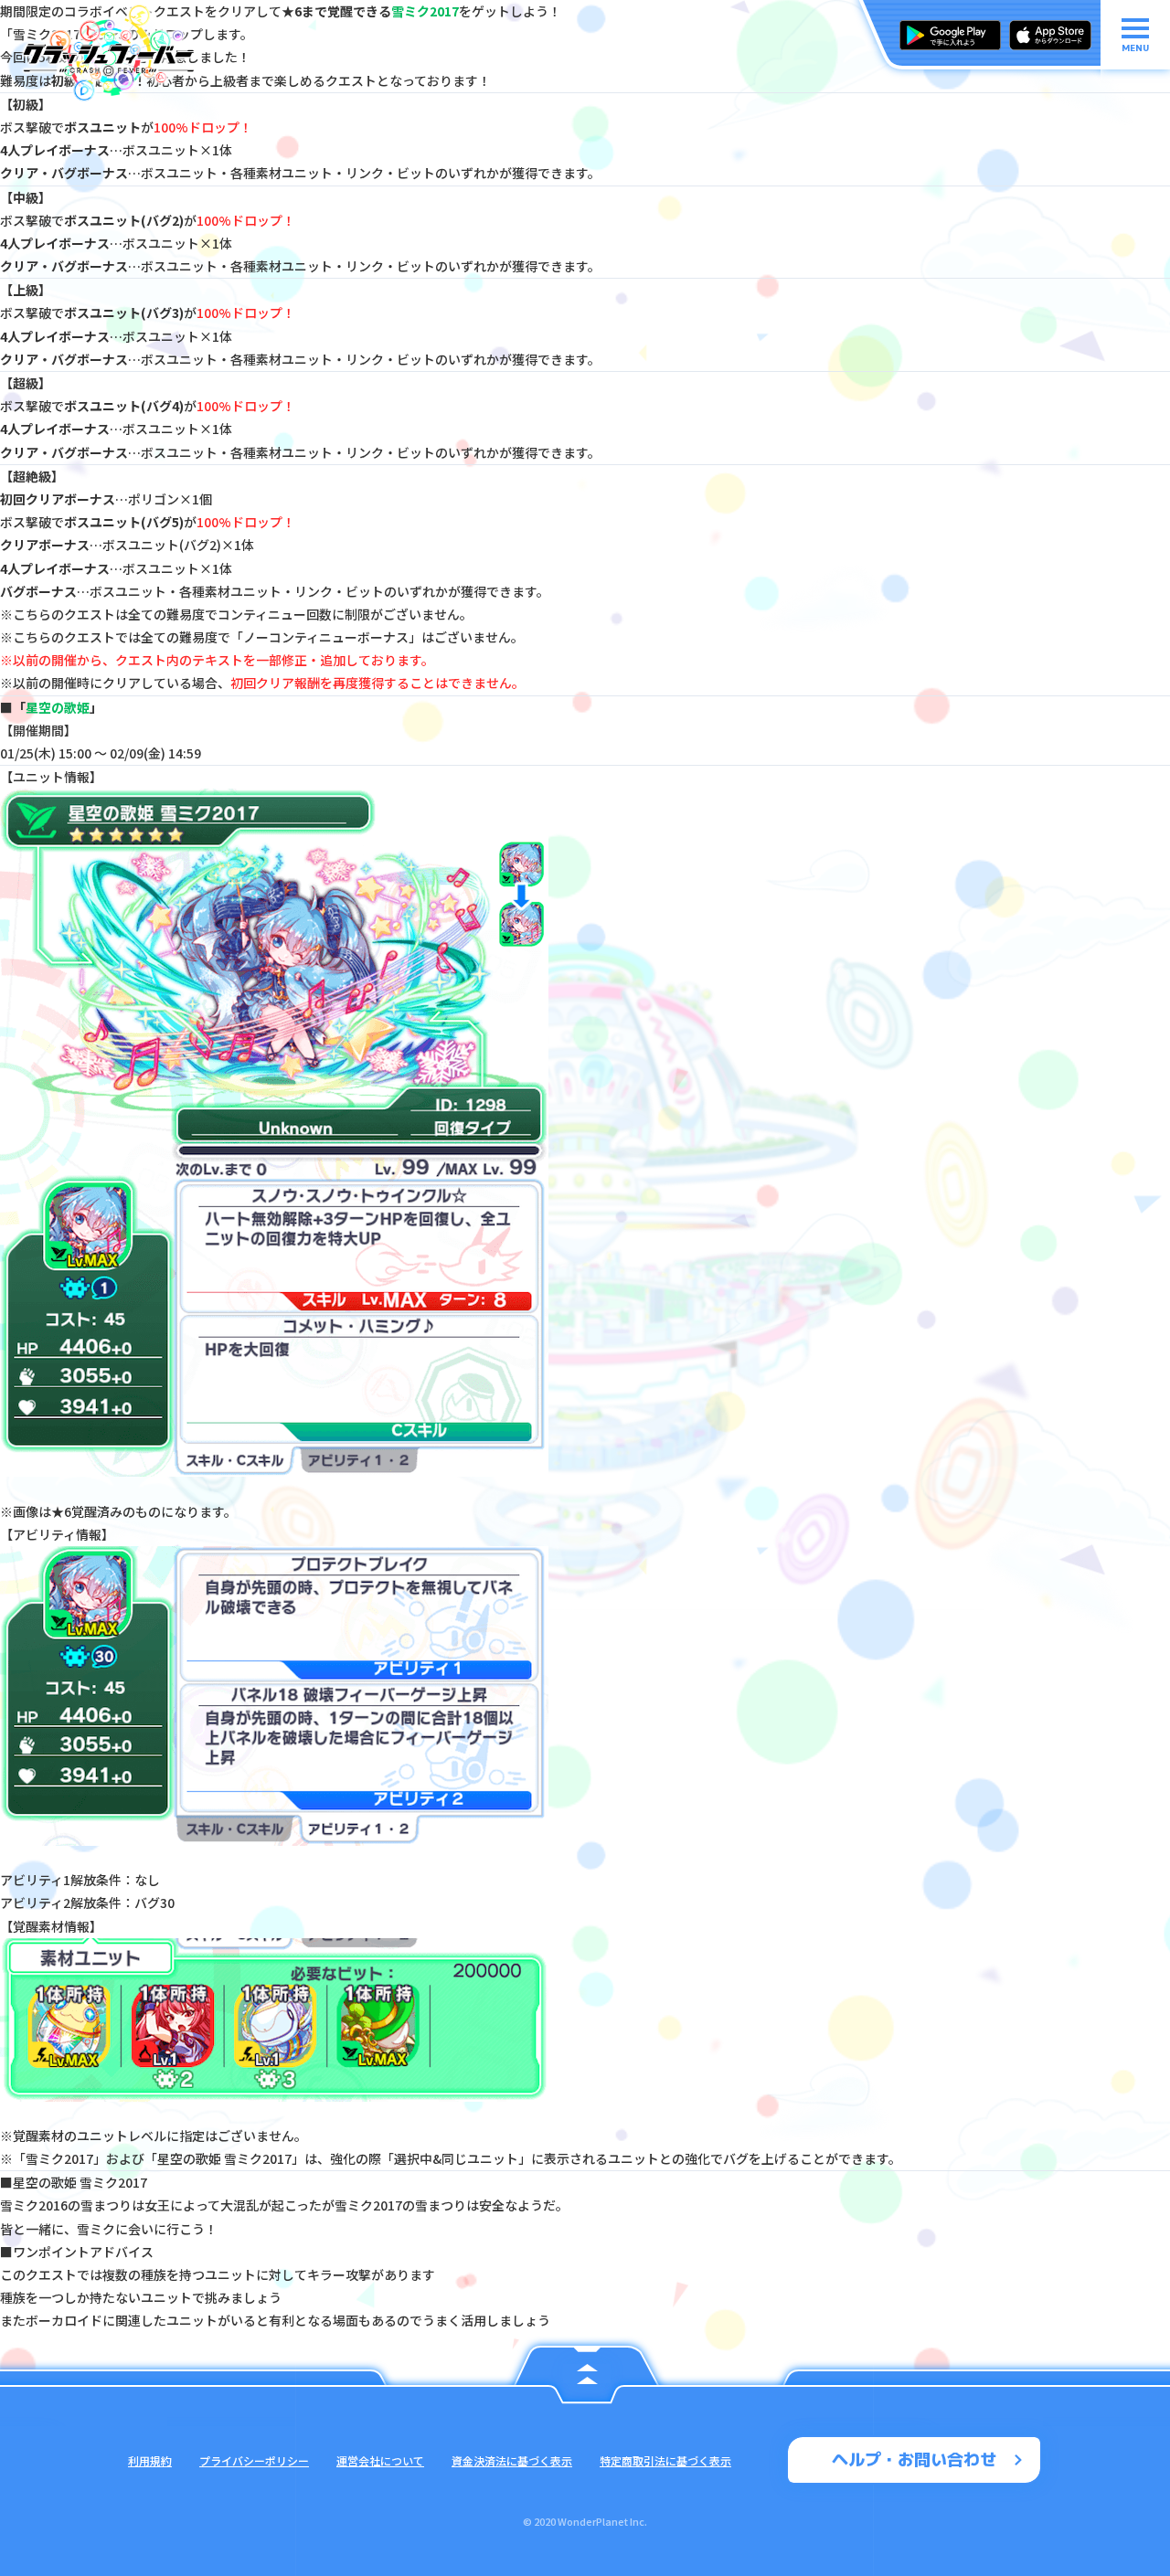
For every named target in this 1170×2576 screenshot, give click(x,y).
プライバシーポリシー (254, 2460)
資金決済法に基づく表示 (512, 2460)
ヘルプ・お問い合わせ (914, 2459)
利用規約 (150, 2460)
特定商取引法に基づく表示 (665, 2460)
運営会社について (380, 2460)
